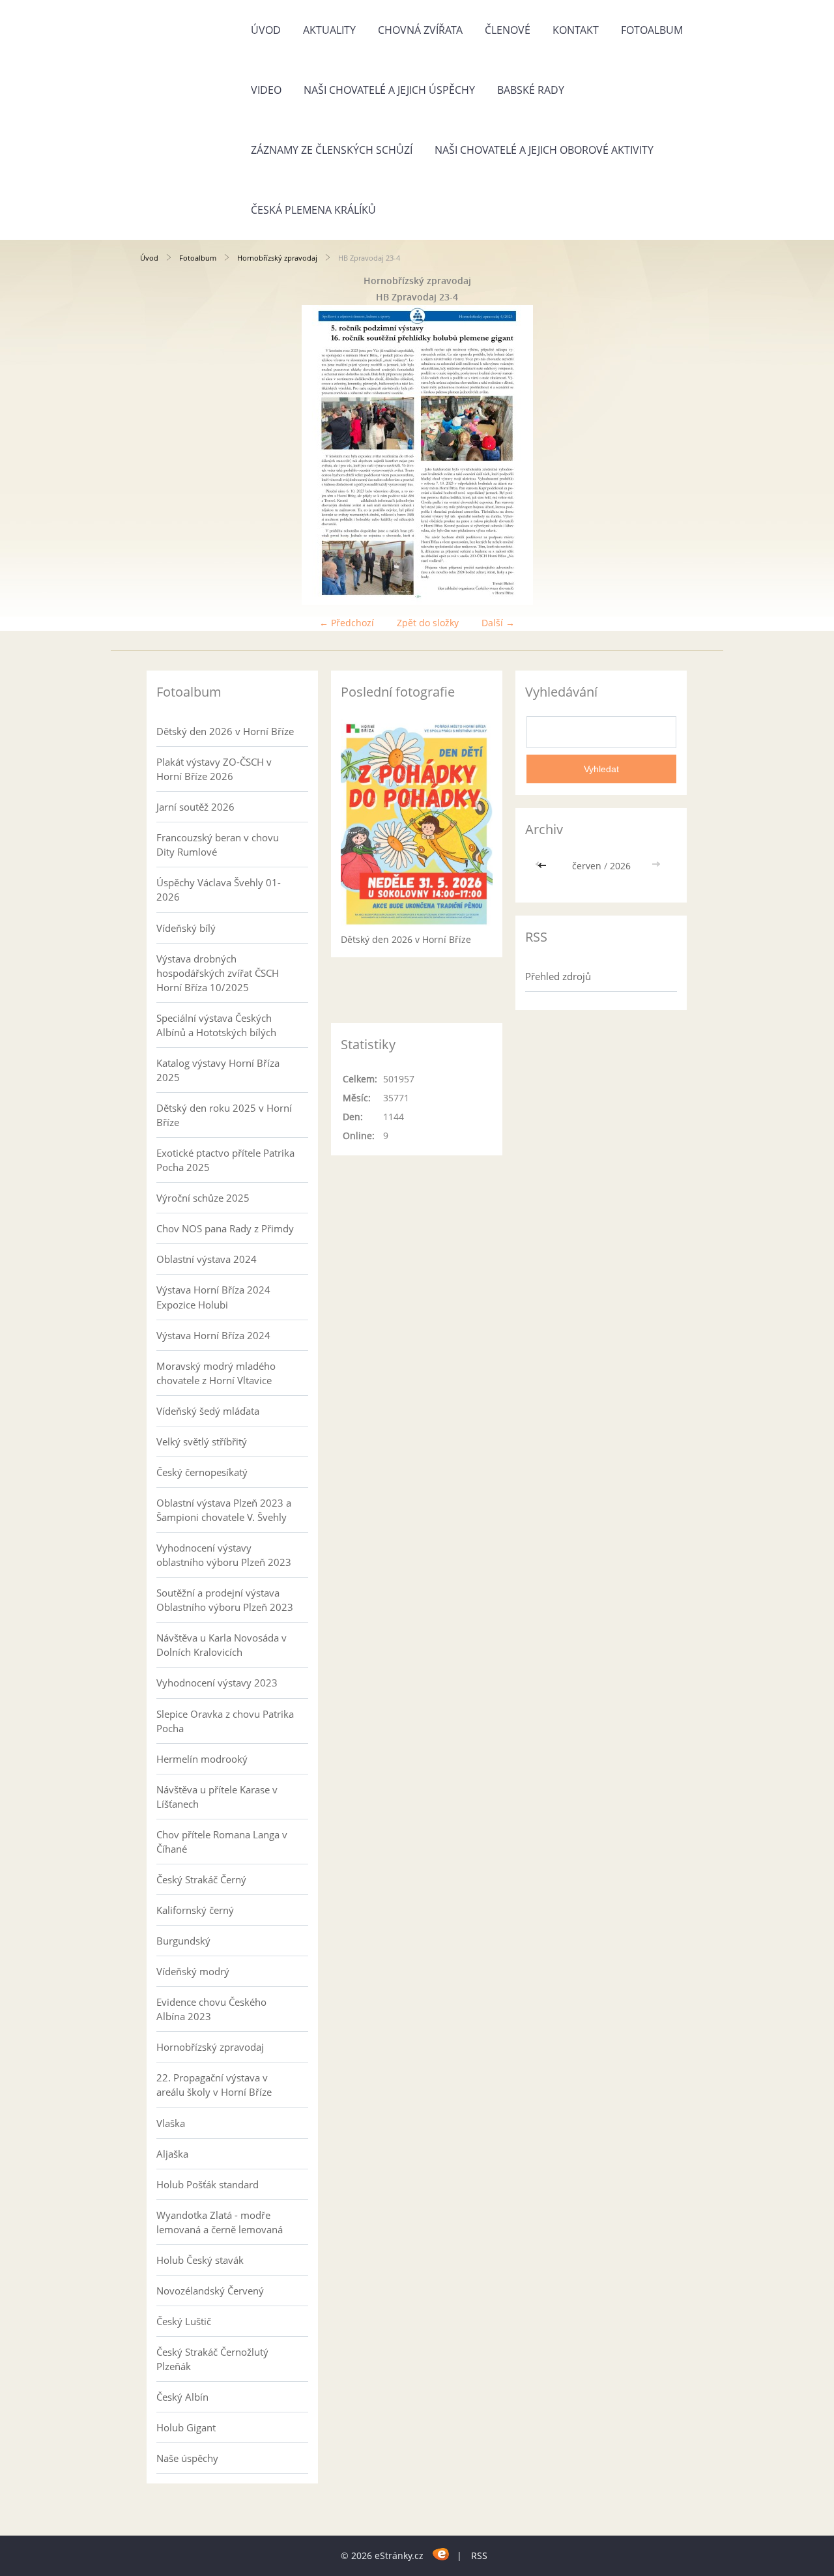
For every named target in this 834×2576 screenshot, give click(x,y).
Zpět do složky (428, 623)
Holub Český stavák (200, 2260)
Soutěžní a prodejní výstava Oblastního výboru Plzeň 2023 (225, 1600)
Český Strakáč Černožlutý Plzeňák (212, 2359)
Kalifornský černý (195, 1910)
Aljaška (172, 2154)
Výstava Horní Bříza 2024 (213, 1335)
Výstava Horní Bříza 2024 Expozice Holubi (213, 1297)
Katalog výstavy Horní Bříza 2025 (218, 1070)
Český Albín (182, 2397)
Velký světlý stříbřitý (202, 1441)
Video (266, 90)
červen (587, 866)
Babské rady (531, 90)
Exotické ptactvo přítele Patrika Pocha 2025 (225, 1160)
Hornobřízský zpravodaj (277, 258)
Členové (508, 30)
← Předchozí (347, 623)
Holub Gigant (186, 2427)
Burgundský (183, 1941)
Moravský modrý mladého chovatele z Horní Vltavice (216, 1373)
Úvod (266, 30)
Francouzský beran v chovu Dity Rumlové (218, 845)
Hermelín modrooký (202, 1759)
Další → (498, 623)
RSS (479, 2555)
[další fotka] (673, 455)
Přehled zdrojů (558, 976)
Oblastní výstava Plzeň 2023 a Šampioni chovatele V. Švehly (224, 1510)
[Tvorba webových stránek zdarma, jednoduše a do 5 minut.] (441, 2554)
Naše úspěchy (187, 2458)
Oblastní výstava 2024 (207, 1259)
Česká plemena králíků (313, 210)
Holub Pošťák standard (208, 2184)
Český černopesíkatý (202, 1472)
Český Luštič (184, 2321)
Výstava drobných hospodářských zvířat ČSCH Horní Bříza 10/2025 (218, 973)
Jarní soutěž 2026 (195, 807)
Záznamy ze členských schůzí (332, 150)
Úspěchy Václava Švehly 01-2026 (219, 890)
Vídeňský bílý (186, 928)
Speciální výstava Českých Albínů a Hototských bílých (216, 1025)
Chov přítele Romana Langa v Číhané (222, 1842)
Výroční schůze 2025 (203, 1198)
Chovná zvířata (420, 30)
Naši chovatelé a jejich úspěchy (389, 90)
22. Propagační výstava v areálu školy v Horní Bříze (214, 2085)
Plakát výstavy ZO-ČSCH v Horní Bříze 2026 (214, 769)
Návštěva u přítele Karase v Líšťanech (217, 1797)
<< (543, 866)
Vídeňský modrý (193, 1971)
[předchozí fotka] (161, 455)
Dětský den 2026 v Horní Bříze (225, 731)
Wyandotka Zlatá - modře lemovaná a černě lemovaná (220, 2222)
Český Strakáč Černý (201, 1879)
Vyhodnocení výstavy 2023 (217, 1683)
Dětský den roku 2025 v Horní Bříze (224, 1115)
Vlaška (171, 2123)
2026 (620, 866)
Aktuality (329, 30)
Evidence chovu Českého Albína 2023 (211, 2009)
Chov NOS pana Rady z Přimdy (225, 1228)
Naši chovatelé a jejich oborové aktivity (544, 150)
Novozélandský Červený (210, 2291)
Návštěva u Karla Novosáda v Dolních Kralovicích (222, 1645)
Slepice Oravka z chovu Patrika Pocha (225, 1721)
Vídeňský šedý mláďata (208, 1411)
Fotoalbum (652, 30)
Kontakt (576, 30)
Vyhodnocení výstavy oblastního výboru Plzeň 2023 (224, 1555)
